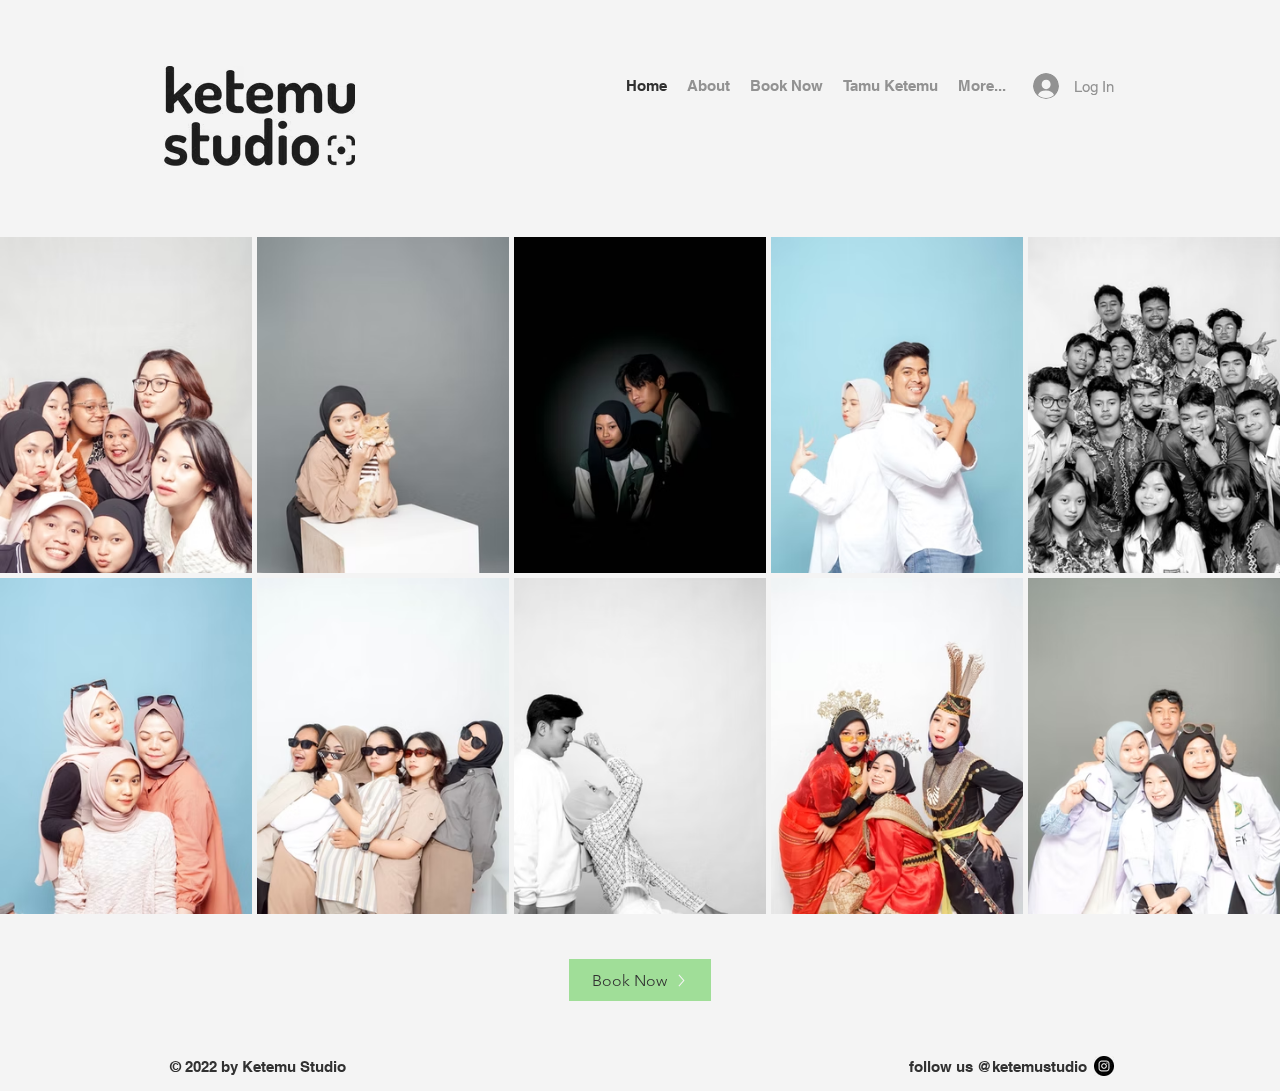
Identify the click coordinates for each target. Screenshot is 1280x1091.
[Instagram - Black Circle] (1104, 1066)
